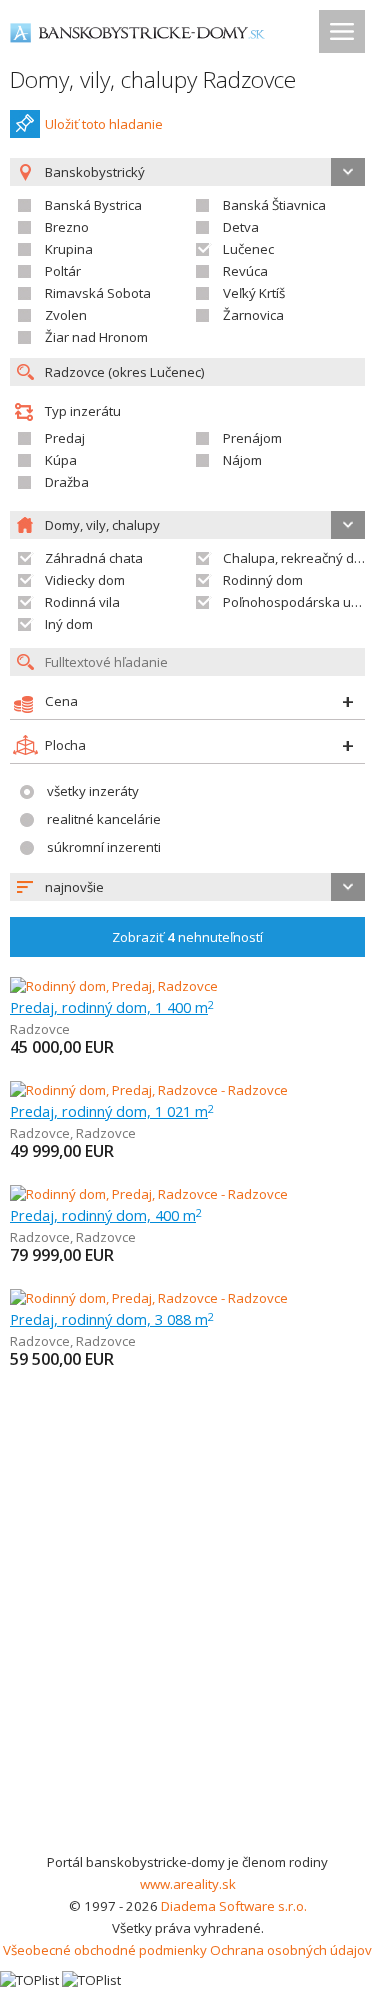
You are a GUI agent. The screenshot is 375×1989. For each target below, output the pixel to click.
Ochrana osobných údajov (291, 1950)
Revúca (245, 271)
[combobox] (187, 887)
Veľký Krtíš (254, 293)
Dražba (67, 482)
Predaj (65, 438)
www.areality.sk (188, 1884)
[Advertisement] (187, 1653)
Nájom (242, 460)
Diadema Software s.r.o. (234, 1906)
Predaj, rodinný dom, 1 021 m (112, 1111)
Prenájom (252, 438)
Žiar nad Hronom (96, 337)
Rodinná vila (82, 602)
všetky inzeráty (93, 791)
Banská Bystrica (93, 205)
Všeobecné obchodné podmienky (105, 1950)
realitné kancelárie (104, 819)
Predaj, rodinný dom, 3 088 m (112, 1319)
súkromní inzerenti (104, 847)
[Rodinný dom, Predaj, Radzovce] (114, 986)
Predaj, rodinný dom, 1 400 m (112, 1007)
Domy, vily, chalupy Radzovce (153, 79)
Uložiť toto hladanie (104, 124)
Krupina (69, 249)
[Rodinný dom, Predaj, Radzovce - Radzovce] (149, 1090)
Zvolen (66, 315)
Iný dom (69, 624)
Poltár (63, 271)
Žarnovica (253, 315)
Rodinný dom (263, 580)
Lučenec (248, 249)
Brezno (67, 227)
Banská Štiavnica (274, 205)
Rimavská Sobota (98, 293)
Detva (241, 227)
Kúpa (61, 460)
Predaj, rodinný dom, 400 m (106, 1215)
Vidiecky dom (85, 580)
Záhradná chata (94, 558)
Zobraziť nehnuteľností (187, 937)
